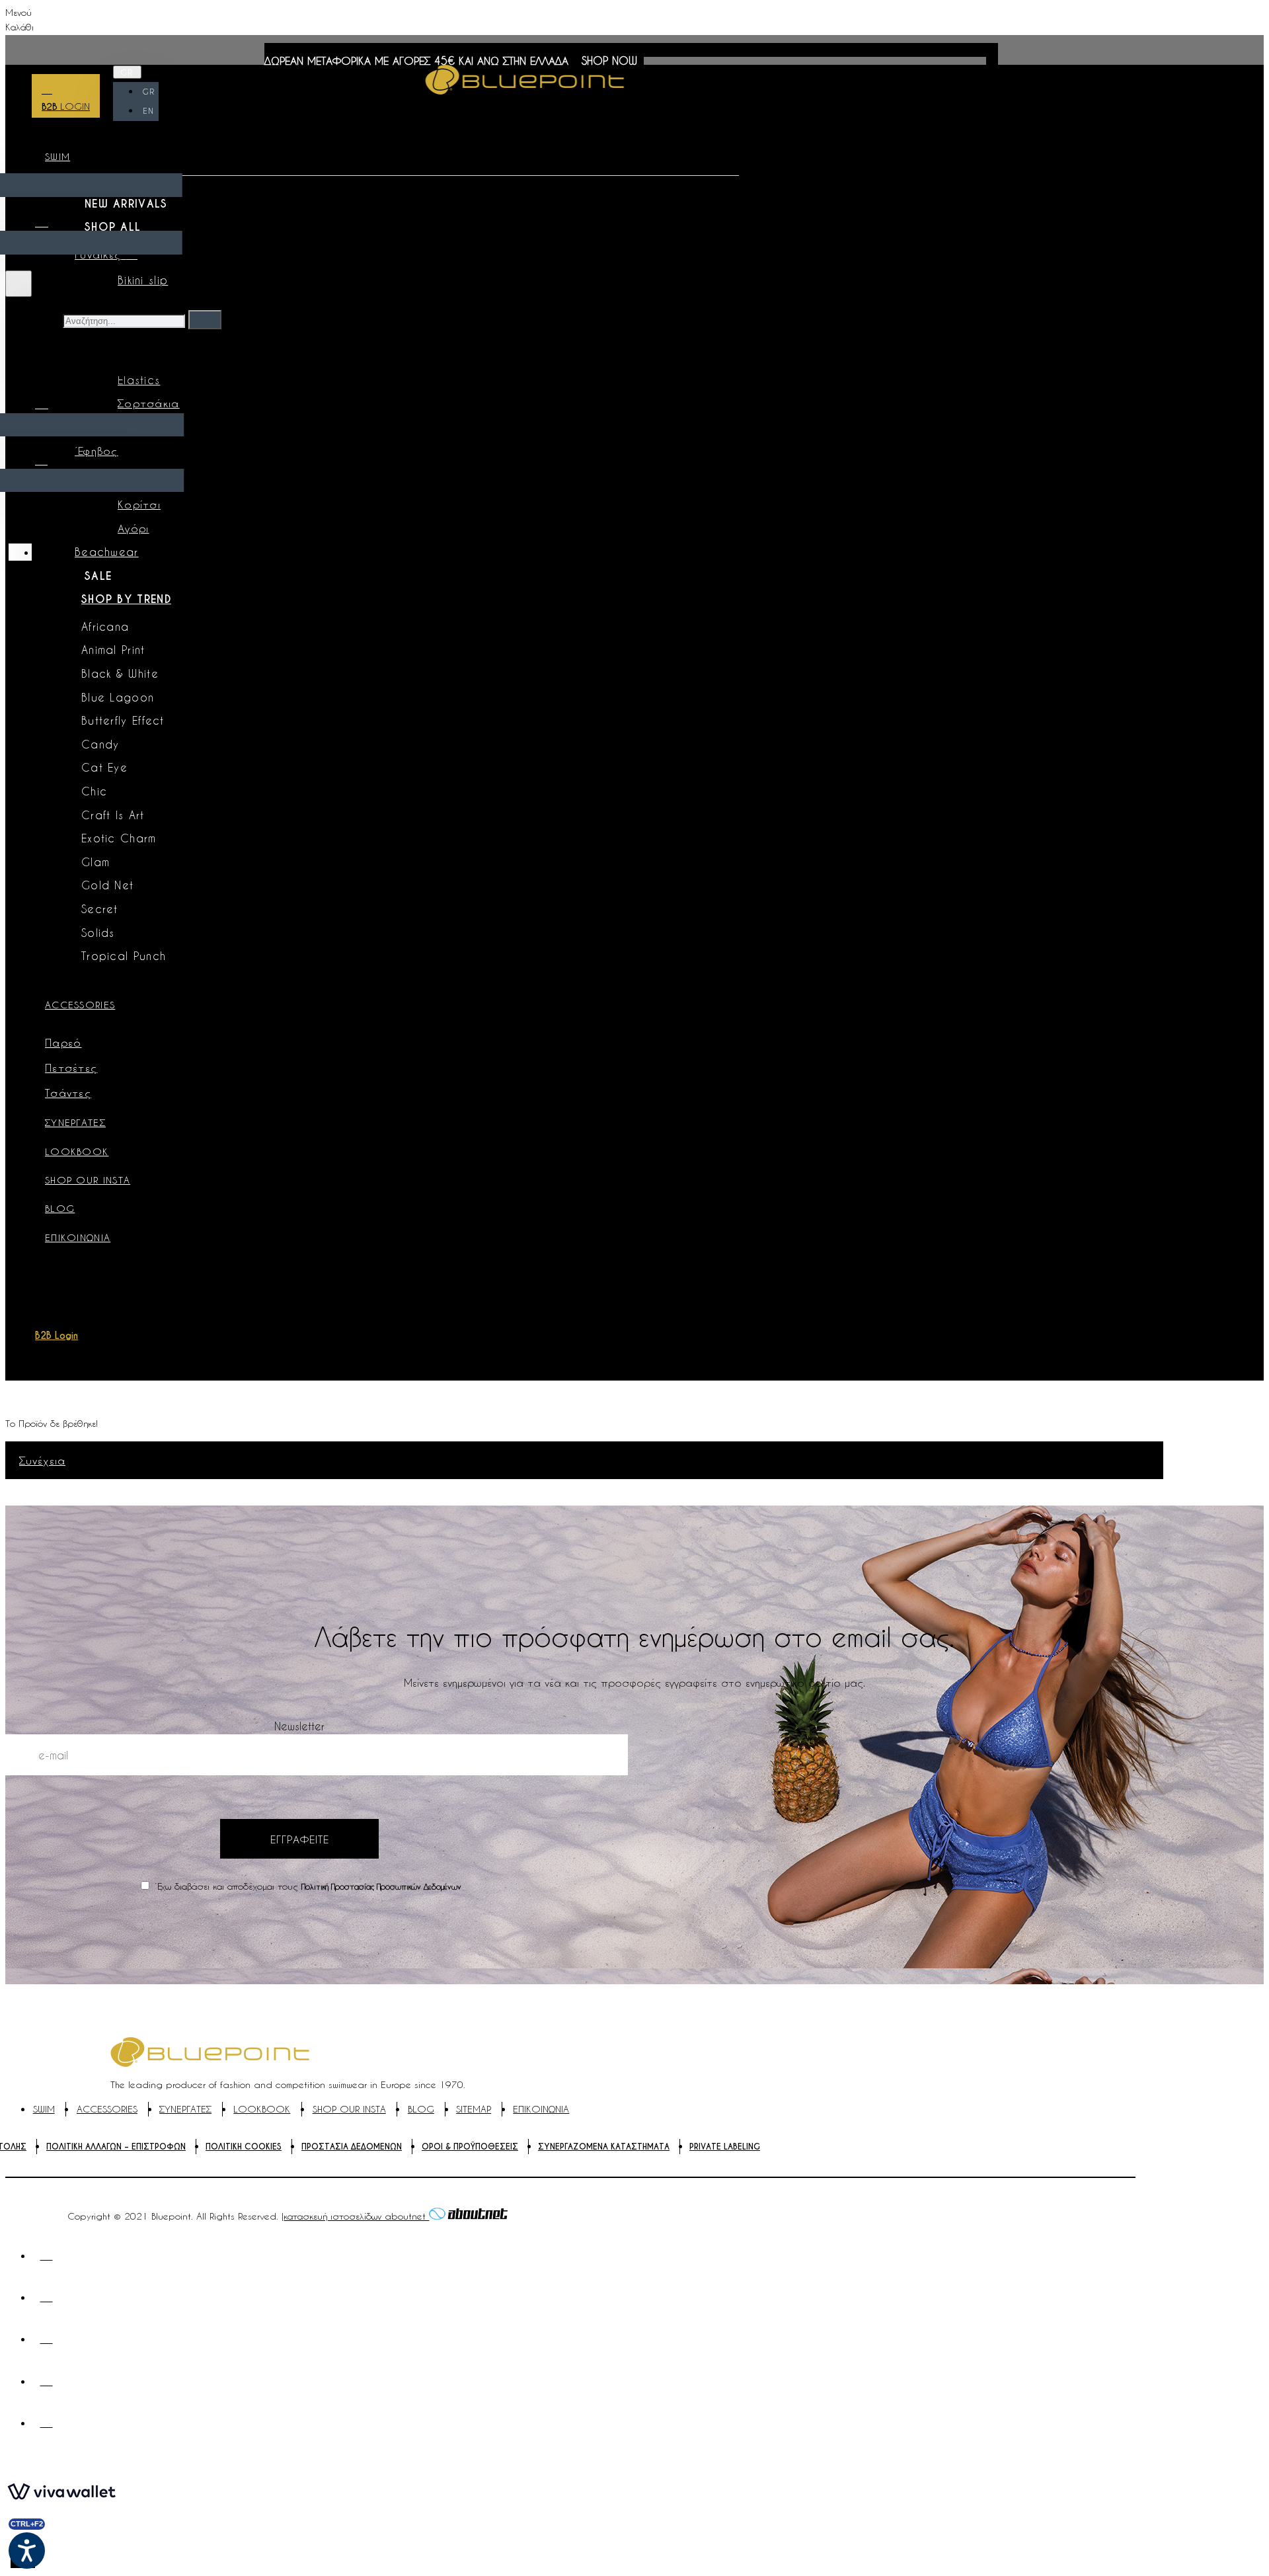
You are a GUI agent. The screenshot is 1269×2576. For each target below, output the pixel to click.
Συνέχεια (42, 1460)
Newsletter (299, 1726)
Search (42, 320)
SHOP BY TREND (126, 599)
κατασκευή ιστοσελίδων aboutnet (356, 2216)
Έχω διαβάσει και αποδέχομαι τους (306, 1886)
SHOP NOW (609, 60)
